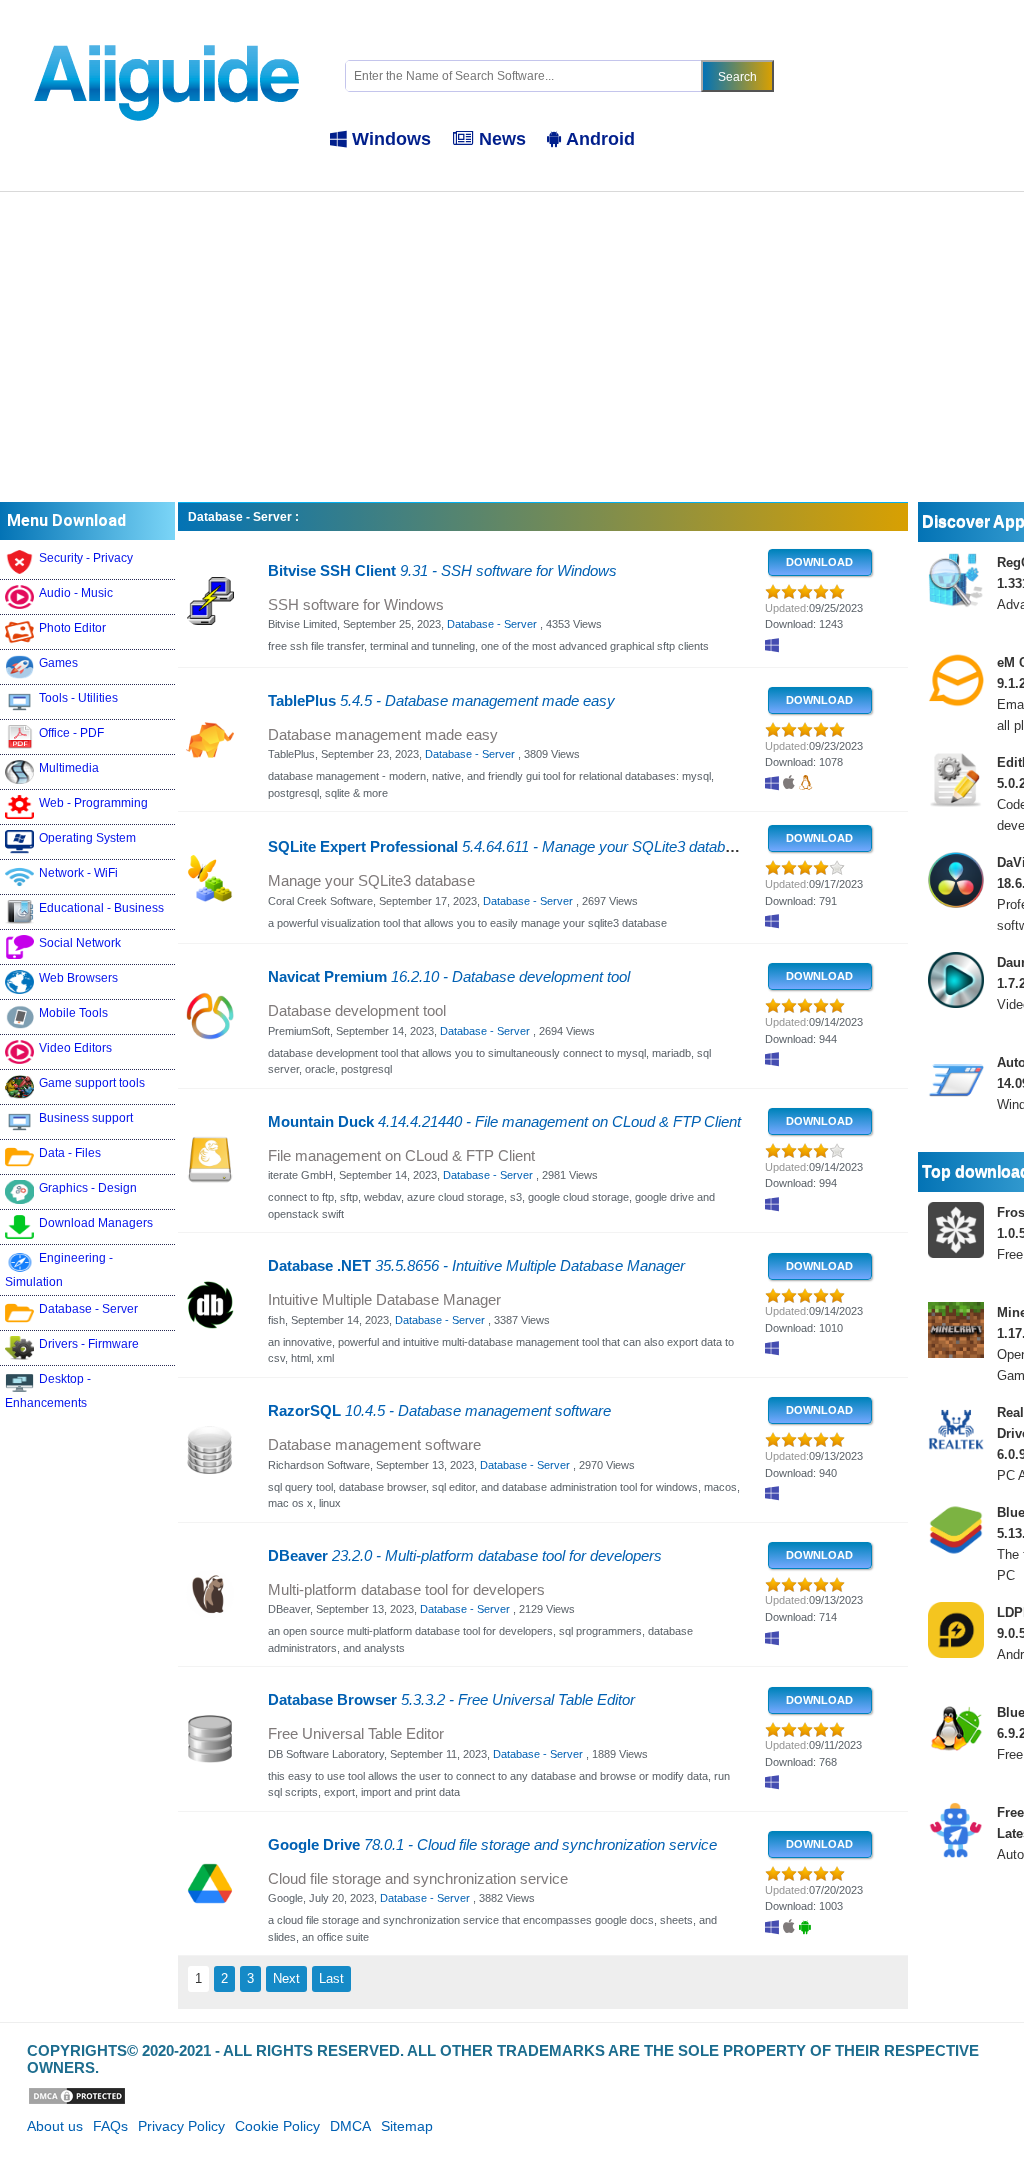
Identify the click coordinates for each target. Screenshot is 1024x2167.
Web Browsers (78, 978)
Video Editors (75, 1048)
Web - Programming (93, 803)
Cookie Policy (277, 2126)
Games (58, 663)
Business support (86, 1118)
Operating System (87, 838)
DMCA (350, 2126)
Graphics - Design (88, 1188)
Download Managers (96, 1223)
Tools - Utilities (78, 698)
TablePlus (441, 701)
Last (331, 1978)
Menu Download (66, 520)
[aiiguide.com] (168, 34)
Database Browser (451, 1700)
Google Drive (492, 1845)
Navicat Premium (449, 977)
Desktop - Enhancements (48, 1391)
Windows (391, 139)
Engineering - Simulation (59, 1270)
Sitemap (407, 2126)
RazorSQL (439, 1411)
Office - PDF (71, 733)
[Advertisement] (512, 342)
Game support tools (92, 1083)
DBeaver (465, 1556)
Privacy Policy (181, 2126)
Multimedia (69, 768)
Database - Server (88, 1309)
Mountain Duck (504, 1122)
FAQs (110, 2126)
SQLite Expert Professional (508, 847)
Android (600, 139)
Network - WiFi (78, 873)
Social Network (80, 943)
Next (286, 1978)
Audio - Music (76, 593)
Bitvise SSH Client (442, 571)
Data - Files (70, 1153)
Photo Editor (72, 628)
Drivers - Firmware (89, 1344)
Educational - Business (101, 908)
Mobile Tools (73, 1013)
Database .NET (476, 1266)
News (502, 139)
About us (55, 2126)
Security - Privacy (86, 558)
